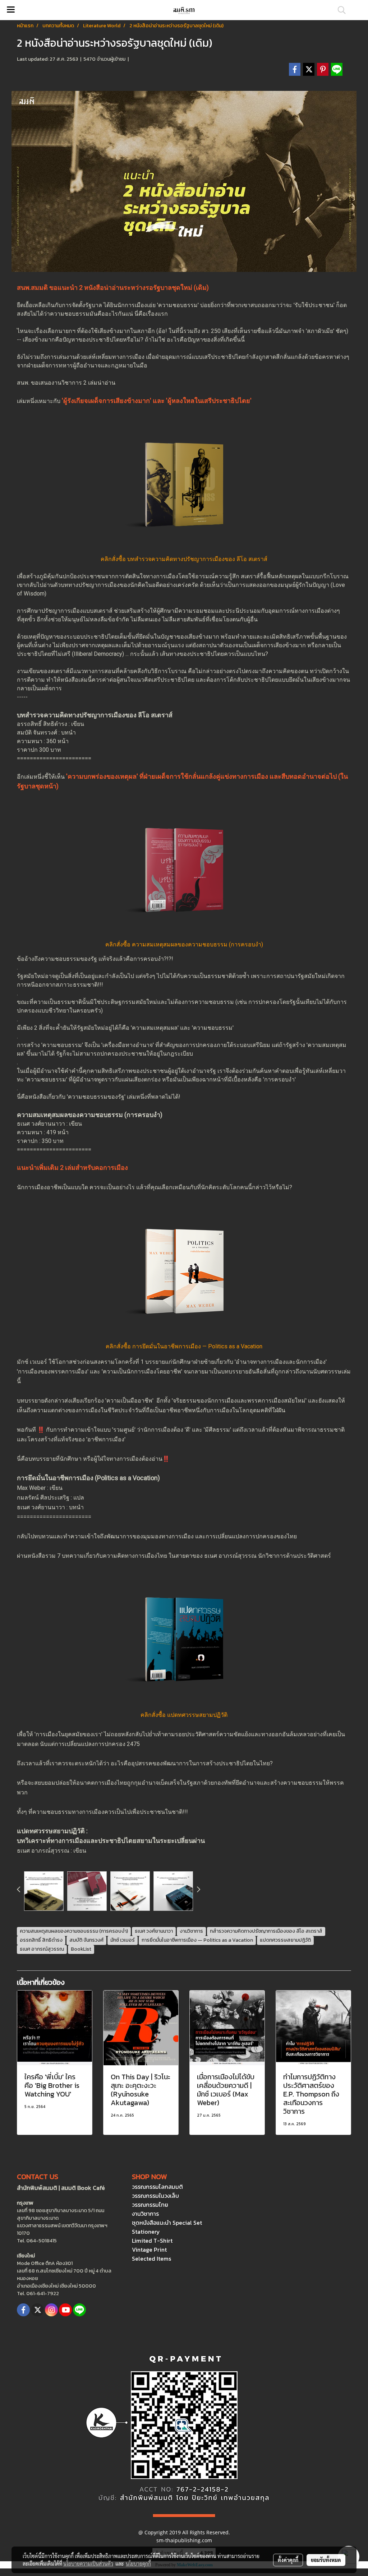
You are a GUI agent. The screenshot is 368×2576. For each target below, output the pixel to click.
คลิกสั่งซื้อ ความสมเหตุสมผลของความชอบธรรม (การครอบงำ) (184, 944)
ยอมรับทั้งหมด (326, 2560)
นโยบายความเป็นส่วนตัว (88, 2563)
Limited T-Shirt (152, 2241)
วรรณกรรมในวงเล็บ (155, 2196)
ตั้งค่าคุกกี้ (288, 2560)
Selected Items (151, 2258)
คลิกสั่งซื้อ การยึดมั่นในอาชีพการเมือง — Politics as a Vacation (184, 1346)
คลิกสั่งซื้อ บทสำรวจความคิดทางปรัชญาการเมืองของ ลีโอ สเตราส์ (184, 559)
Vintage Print (149, 2250)
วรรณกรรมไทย (150, 2205)
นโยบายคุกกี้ (138, 2563)
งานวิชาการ (145, 2214)
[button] (339, 10)
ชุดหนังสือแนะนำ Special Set (167, 2223)
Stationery (146, 2232)
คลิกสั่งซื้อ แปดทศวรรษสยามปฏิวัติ (184, 1715)
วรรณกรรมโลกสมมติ (157, 2187)
